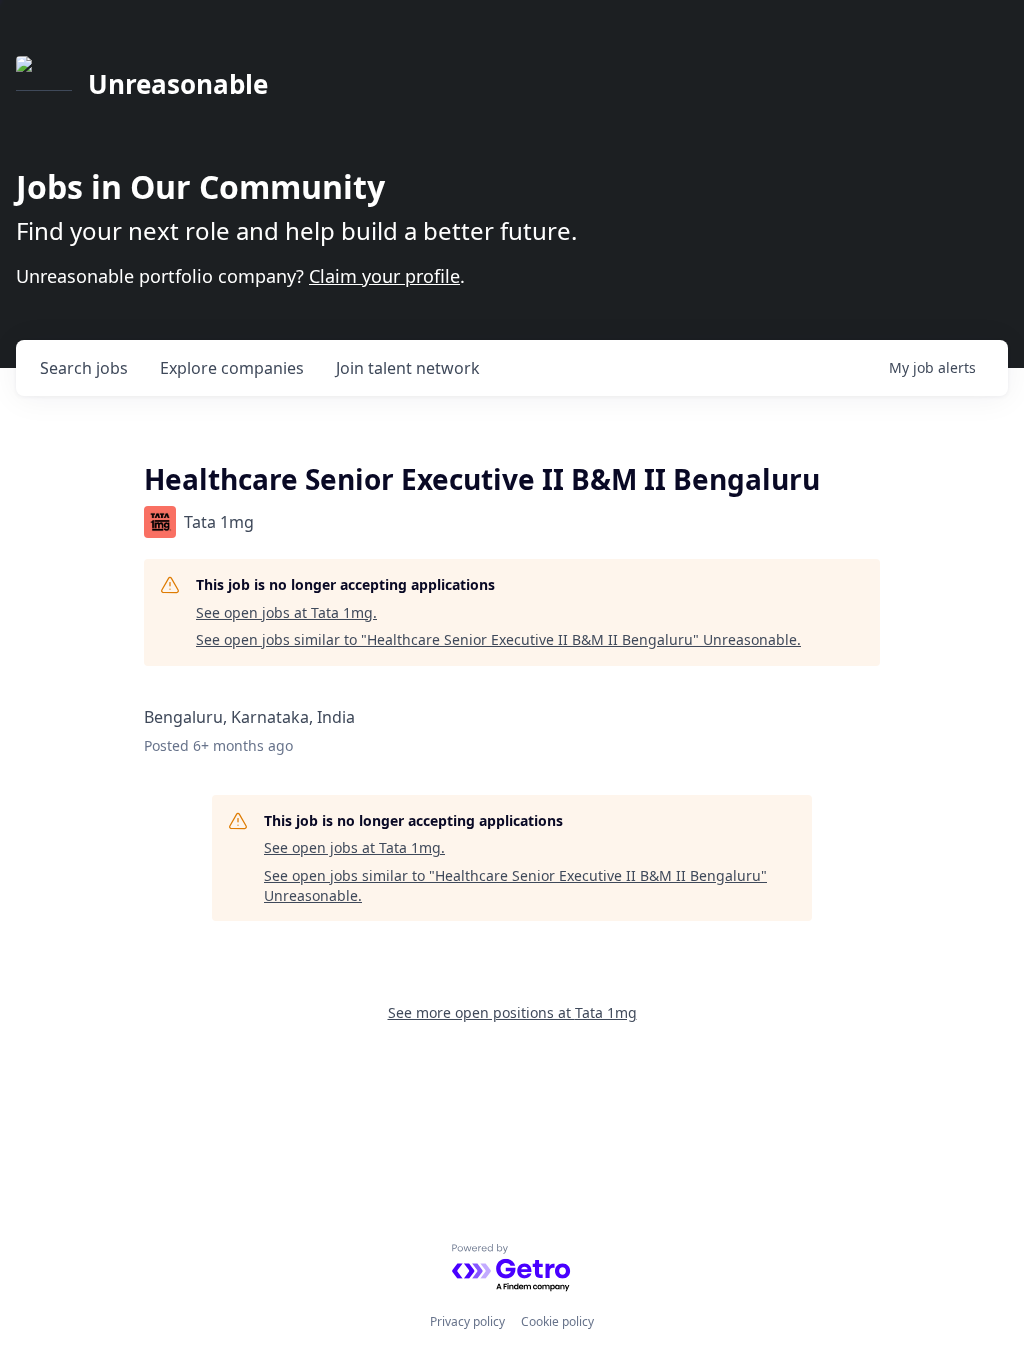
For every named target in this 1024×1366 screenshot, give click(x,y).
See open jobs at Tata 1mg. (286, 612)
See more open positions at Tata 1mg (512, 1012)
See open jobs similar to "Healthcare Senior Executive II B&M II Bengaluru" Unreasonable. (498, 639)
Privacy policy (467, 1321)
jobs (84, 368)
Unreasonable (178, 84)
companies (232, 368)
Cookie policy (557, 1321)
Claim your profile (384, 276)
